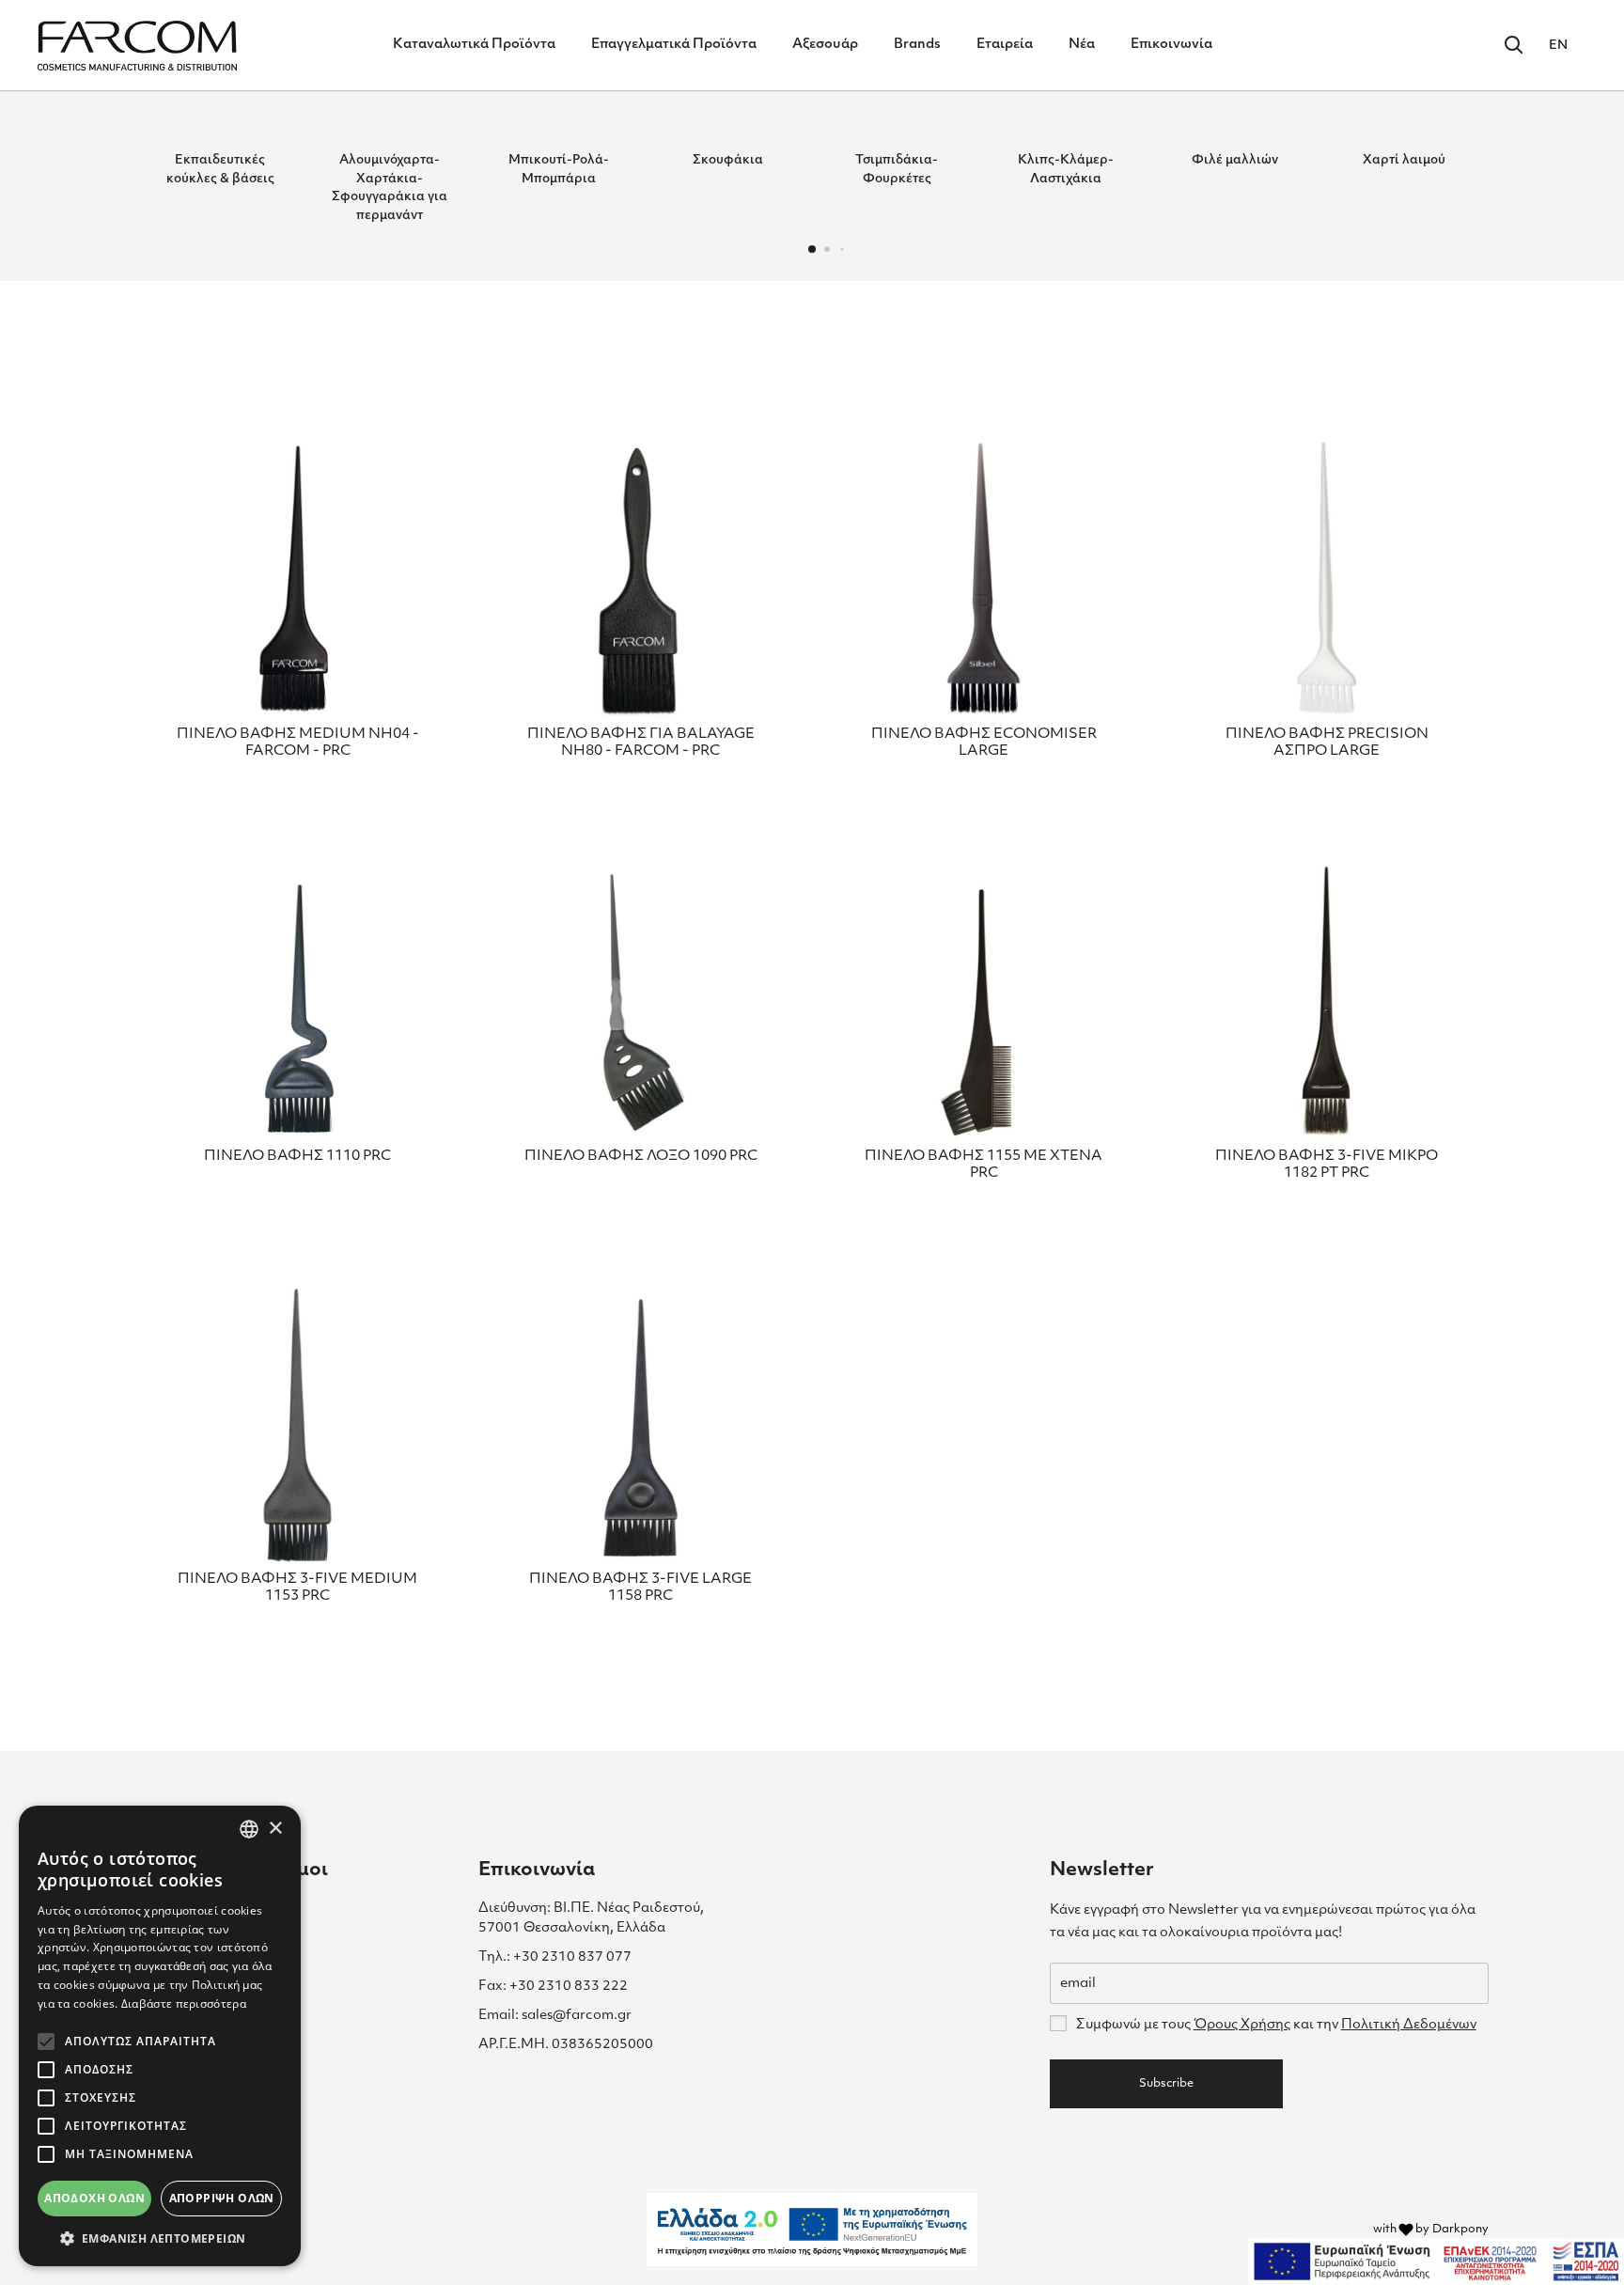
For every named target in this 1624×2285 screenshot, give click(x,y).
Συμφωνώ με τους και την (1276, 2025)
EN (1558, 46)
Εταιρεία (1005, 45)
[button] (812, 249)
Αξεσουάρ (825, 45)
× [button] (275, 1829)
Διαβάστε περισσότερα (184, 2003)
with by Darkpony (1431, 2230)
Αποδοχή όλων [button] (94, 2198)
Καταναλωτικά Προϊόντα (474, 45)
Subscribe (1166, 2084)
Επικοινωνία (1171, 45)
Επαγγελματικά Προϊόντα (674, 45)
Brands (917, 45)
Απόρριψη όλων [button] (222, 2198)
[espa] (1436, 2262)
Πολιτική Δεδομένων (1409, 2025)
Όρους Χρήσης (1242, 2025)
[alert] (160, 2036)
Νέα (1082, 45)
